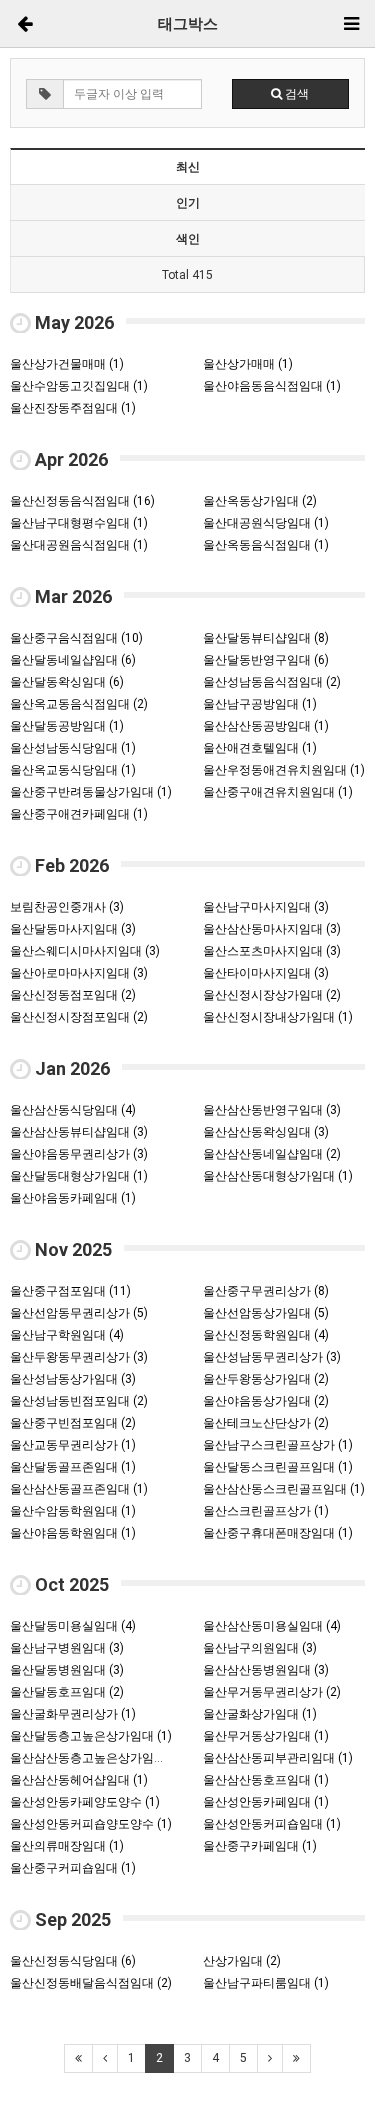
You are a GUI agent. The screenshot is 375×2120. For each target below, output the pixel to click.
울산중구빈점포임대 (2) (73, 1423)
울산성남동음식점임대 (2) (272, 682)
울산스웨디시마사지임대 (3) (85, 951)
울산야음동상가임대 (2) (266, 1401)
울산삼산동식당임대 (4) (73, 1110)
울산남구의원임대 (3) (260, 1648)
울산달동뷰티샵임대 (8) (266, 638)
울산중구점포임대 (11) (70, 1291)
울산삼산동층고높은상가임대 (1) (97, 1758)
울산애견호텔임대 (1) (260, 748)
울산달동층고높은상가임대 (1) (91, 1736)
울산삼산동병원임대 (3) (266, 1670)
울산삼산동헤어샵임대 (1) (79, 1780)
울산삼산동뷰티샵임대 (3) (79, 1132)
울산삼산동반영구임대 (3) (272, 1110)
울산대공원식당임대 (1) (266, 523)
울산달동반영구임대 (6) (266, 660)
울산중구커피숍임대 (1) (73, 1868)
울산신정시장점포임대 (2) (79, 1017)
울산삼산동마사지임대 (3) (272, 929)
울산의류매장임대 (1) (67, 1846)
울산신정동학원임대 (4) (266, 1335)
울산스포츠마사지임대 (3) (272, 951)
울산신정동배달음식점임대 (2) (91, 1983)
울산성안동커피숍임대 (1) (272, 1824)
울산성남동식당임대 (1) (73, 748)
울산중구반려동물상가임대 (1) (91, 792)
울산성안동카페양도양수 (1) (85, 1802)
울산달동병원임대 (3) (67, 1670)
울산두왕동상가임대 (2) (266, 1379)
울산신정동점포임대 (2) (73, 995)
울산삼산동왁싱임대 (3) (266, 1132)
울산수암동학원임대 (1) (73, 1511)
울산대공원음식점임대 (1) (79, 545)
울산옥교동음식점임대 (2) (79, 704)
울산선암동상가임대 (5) (266, 1313)
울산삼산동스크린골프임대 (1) (284, 1489)
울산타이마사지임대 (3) (266, 973)
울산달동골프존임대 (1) (73, 1467)
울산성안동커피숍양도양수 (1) (91, 1824)
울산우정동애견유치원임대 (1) (284, 770)
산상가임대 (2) (242, 1961)
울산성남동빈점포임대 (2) (79, 1401)
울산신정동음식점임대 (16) (82, 501)
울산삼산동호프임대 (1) (266, 1780)
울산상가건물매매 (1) (67, 364)
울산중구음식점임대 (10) (76, 638)
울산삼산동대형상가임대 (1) (278, 1176)
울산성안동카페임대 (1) (266, 1802)
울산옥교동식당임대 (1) (73, 770)
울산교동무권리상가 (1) (73, 1445)
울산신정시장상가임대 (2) (272, 995)
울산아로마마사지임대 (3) (79, 973)
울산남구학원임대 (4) (67, 1335)
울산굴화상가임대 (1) (260, 1714)
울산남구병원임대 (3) (67, 1648)
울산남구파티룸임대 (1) (266, 1983)
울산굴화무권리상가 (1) (73, 1714)
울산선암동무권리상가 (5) (79, 1313)
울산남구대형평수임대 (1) (79, 523)
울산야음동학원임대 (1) (73, 1533)
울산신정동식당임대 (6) (73, 1961)
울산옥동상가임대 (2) (260, 501)
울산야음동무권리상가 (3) (79, 1154)
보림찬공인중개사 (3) (67, 907)
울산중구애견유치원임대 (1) (278, 792)
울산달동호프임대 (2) (67, 1692)
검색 (295, 94)
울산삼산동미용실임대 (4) (272, 1626)
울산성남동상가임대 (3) (73, 1379)
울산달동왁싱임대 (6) (67, 682)
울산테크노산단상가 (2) (266, 1423)
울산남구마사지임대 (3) (266, 907)
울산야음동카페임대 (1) (73, 1198)
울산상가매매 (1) (248, 364)
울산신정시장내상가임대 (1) (278, 1017)
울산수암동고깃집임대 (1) (79, 386)
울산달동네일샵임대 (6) (73, 660)
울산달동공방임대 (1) (67, 726)
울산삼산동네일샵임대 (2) (272, 1154)
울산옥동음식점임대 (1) (266, 545)
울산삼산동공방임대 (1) (266, 726)
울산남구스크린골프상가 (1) (278, 1445)
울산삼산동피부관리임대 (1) (278, 1758)
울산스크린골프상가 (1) (266, 1511)
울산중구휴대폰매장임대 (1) (278, 1533)
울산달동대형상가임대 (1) (79, 1176)
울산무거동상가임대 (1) (266, 1736)
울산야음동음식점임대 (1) (272, 386)
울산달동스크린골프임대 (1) (278, 1467)
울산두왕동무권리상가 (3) (79, 1357)
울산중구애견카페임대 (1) (79, 814)
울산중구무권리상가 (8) (266, 1291)
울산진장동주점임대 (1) (73, 408)
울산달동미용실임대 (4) (73, 1626)
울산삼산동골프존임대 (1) (79, 1489)
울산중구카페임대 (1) (260, 1846)
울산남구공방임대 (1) (260, 704)
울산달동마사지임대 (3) (73, 929)
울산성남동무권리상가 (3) (272, 1357)
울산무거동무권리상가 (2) (272, 1692)
